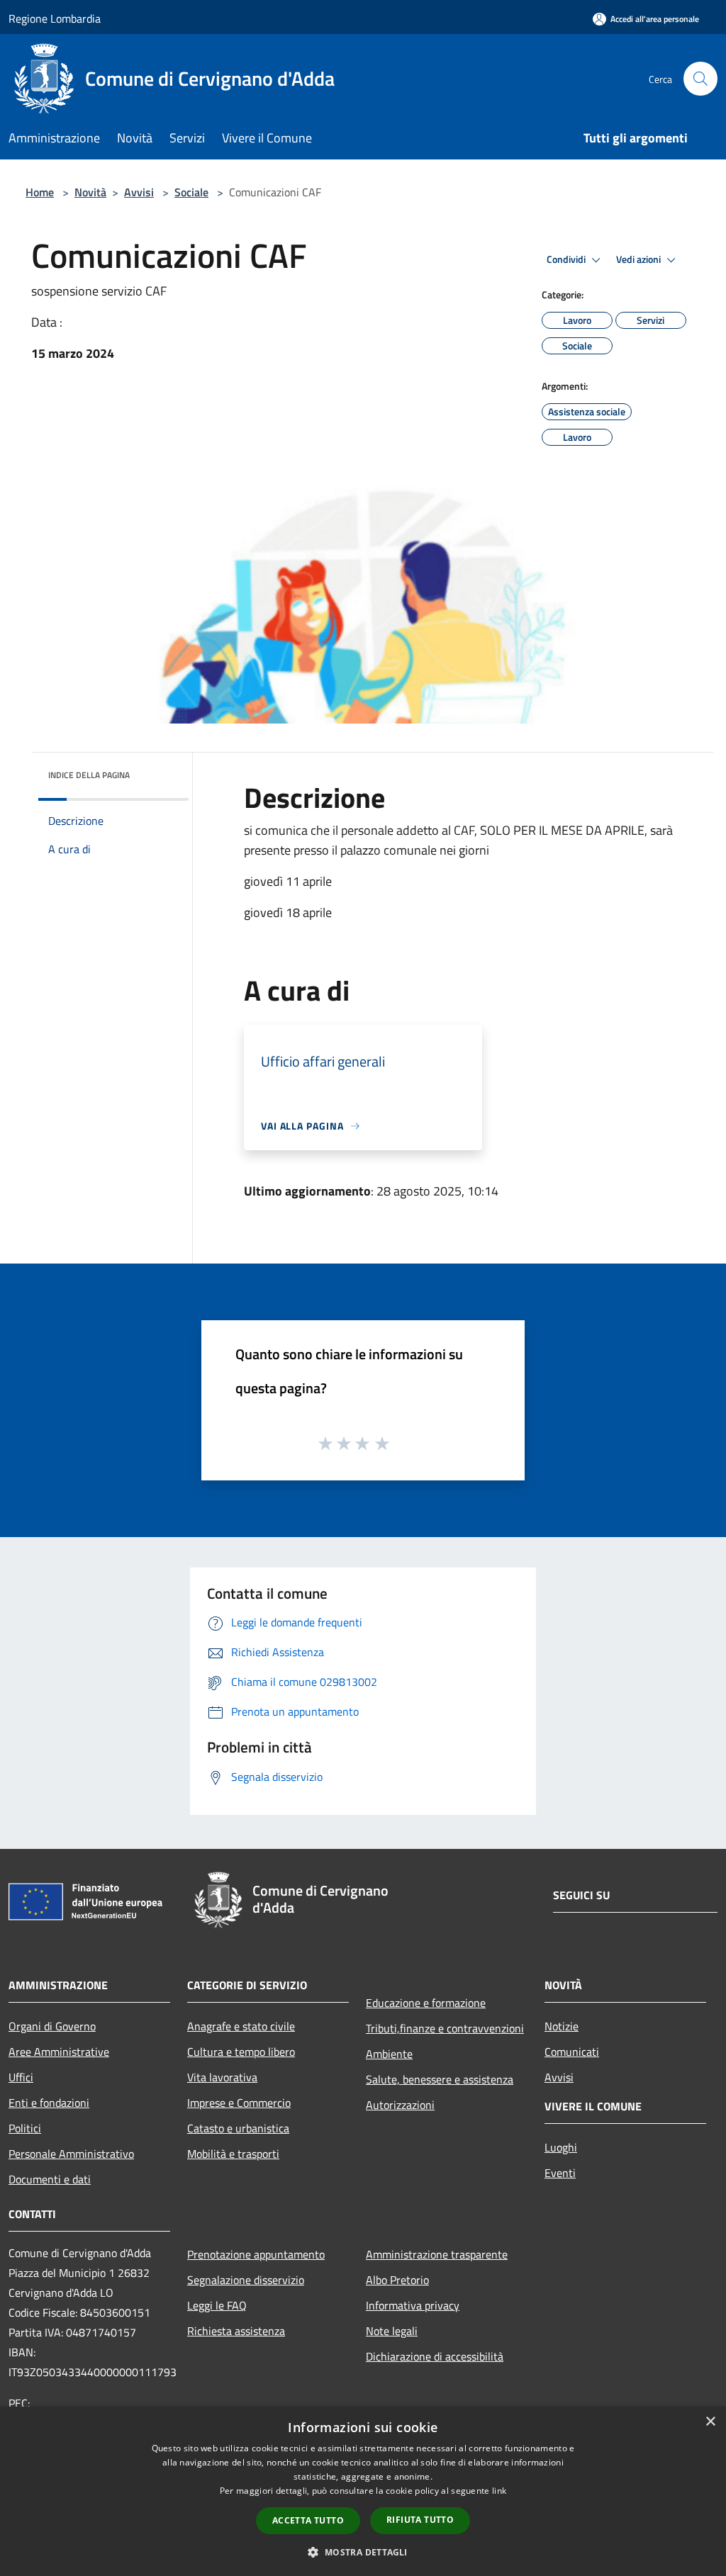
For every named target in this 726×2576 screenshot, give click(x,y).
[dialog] (363, 2491)
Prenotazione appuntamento (256, 2254)
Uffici (21, 2077)
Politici (25, 2128)
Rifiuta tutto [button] (420, 2520)
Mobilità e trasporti (233, 2154)
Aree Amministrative (59, 2052)
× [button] (710, 2422)
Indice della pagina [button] (89, 775)
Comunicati (572, 2052)
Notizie (562, 2026)
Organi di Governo (52, 2026)
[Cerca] (700, 79)
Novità (90, 192)
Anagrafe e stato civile (241, 2026)
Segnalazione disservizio (246, 2280)
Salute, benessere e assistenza (440, 2079)
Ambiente (389, 2054)
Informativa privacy (413, 2305)
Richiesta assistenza (236, 2331)
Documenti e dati (50, 2179)
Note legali (392, 2331)
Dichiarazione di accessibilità (435, 2356)
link (499, 2491)
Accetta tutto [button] (308, 2520)
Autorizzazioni (400, 2105)
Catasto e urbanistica (238, 2128)
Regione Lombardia (55, 18)
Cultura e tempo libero (241, 2052)
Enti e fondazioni (49, 2103)
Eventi (560, 2173)
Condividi (567, 259)
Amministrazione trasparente (437, 2254)
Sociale (191, 192)
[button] (363, 2552)
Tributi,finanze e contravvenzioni (445, 2028)
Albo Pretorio (397, 2280)
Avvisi (139, 192)
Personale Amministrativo (71, 2154)
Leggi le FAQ (217, 2305)
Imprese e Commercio (239, 2103)
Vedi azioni (640, 259)
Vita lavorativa (222, 2077)
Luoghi (561, 2147)
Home (40, 192)
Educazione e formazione (426, 2003)
